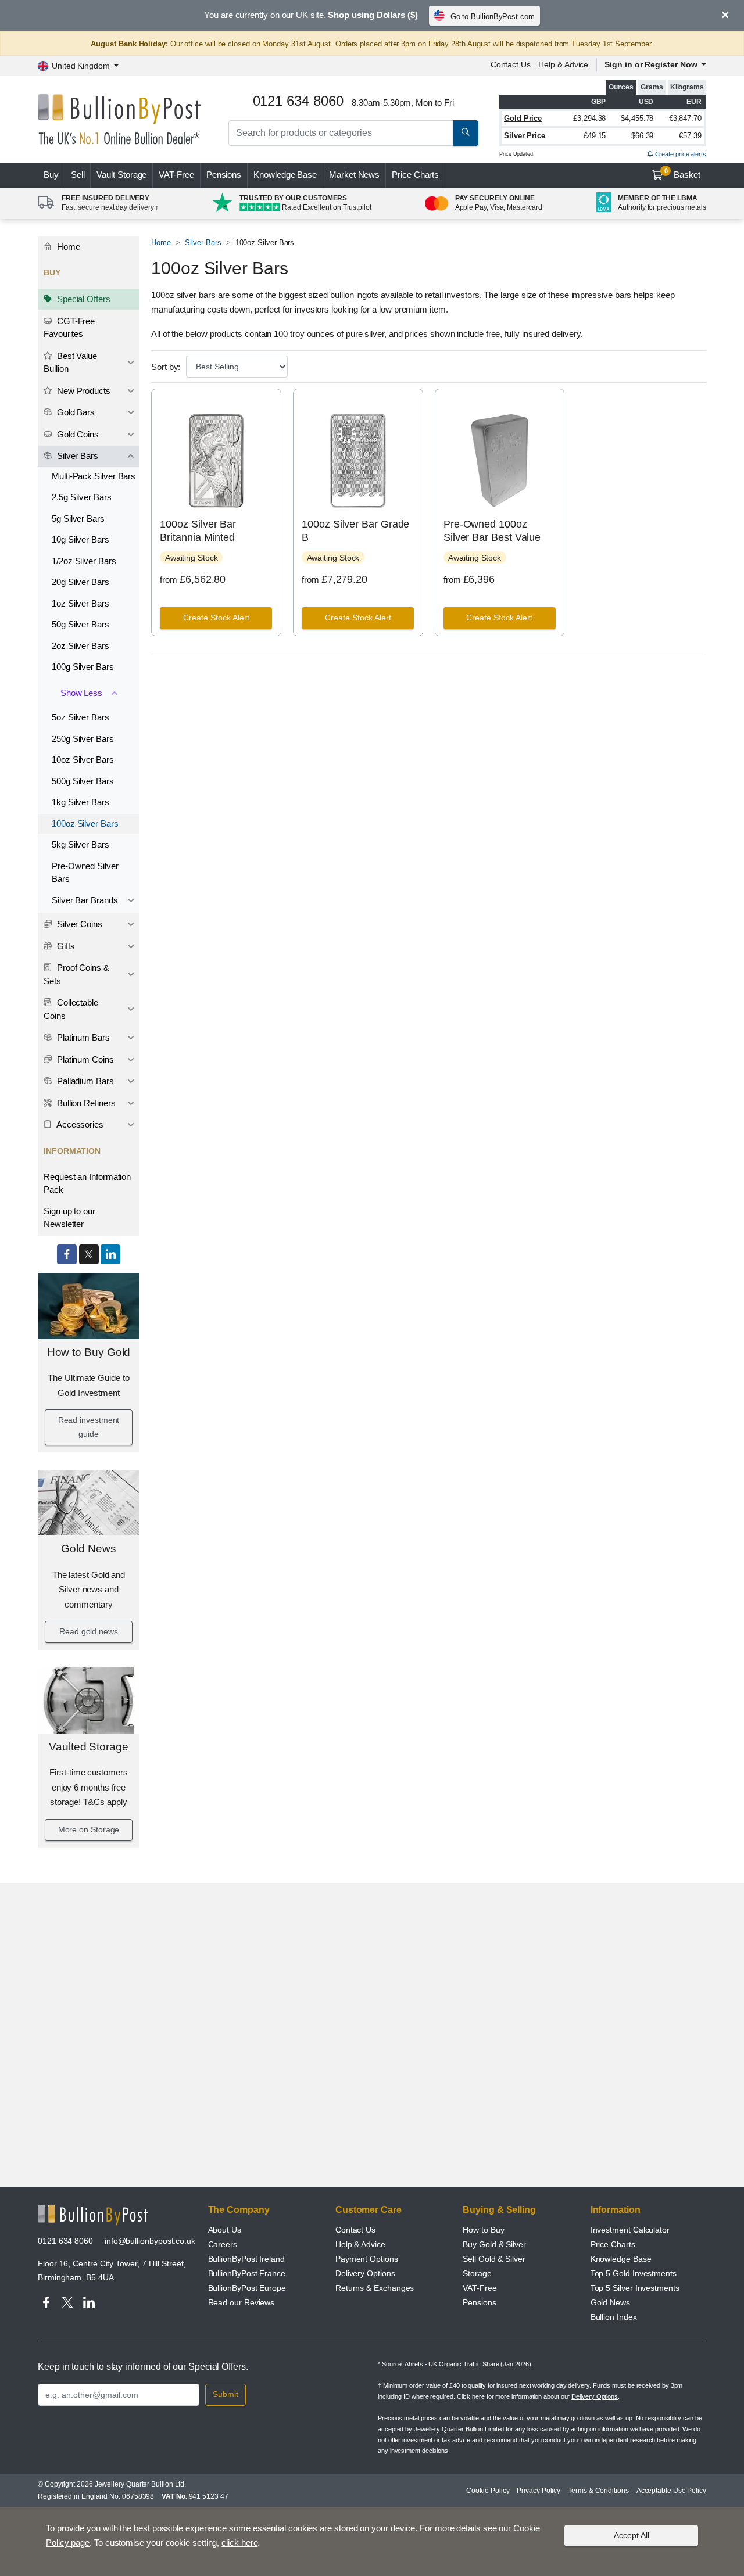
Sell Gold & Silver (494, 2259)
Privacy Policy (539, 2491)
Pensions (224, 175)
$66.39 (643, 136)
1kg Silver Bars (81, 802)
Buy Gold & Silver (494, 2244)
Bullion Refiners (85, 1103)
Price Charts (415, 175)
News (354, 175)
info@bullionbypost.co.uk (150, 2241)
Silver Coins (78, 924)
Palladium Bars (84, 1081)
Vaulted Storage (89, 1747)
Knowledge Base (285, 175)
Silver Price (525, 136)
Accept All (632, 2535)
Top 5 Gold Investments (634, 2273)
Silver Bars (76, 456)
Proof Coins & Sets (76, 974)
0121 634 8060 (65, 2241)
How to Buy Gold (89, 1352)
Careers (223, 2244)
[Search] (466, 133)
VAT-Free (176, 175)
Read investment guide (89, 1427)
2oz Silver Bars (81, 646)
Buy (51, 175)
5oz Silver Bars (81, 717)
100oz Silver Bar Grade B (355, 531)
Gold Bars (75, 412)
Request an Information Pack (87, 1183)
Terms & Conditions (598, 2491)
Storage (477, 2273)
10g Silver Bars (81, 539)
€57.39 (690, 136)
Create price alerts (680, 154)
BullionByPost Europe (247, 2288)
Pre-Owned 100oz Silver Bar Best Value (492, 531)
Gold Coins (77, 434)
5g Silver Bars (78, 519)
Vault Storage (121, 175)
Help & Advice (563, 64)
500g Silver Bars (83, 781)
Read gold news (89, 1631)
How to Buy (483, 2230)
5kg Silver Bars (81, 844)
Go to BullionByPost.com (493, 17)
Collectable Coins (71, 1009)
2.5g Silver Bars (82, 497)
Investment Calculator (630, 2230)
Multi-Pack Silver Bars (94, 476)
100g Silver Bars (83, 667)
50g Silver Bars (81, 624)
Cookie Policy (488, 2491)
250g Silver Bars (83, 739)
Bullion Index (614, 2317)
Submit (226, 2394)
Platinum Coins (84, 1059)
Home (67, 247)
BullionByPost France (247, 2273)
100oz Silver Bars (85, 824)
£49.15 (595, 136)
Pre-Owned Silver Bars (85, 873)
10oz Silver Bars (83, 760)
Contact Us (511, 64)
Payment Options (367, 2259)
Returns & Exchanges (375, 2288)
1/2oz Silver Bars (84, 561)
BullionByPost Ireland (246, 2259)
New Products (83, 391)
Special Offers (83, 299)
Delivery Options (365, 2273)
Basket (683, 174)
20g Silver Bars (81, 582)
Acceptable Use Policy (671, 2491)
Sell (78, 175)
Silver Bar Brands (85, 900)
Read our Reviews (242, 2302)
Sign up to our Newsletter (69, 1218)
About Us (225, 2230)
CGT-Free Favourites (69, 328)
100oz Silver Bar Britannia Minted (198, 531)
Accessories (79, 1124)
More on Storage (89, 1829)
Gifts (65, 946)
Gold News (88, 1549)
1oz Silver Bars (81, 603)
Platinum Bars (82, 1037)
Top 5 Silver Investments (635, 2288)
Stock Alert (216, 618)
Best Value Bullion (70, 363)
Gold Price (523, 118)
